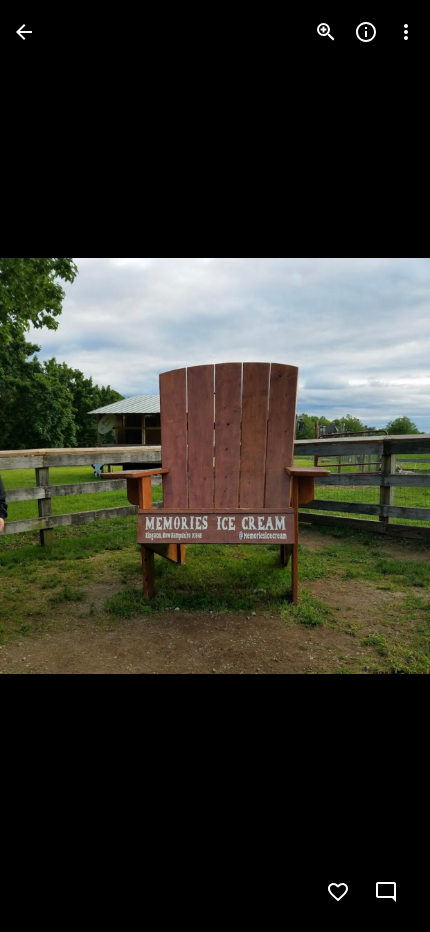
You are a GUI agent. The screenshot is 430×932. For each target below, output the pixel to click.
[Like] (338, 892)
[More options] (406, 32)
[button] (388, 892)
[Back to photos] (24, 32)
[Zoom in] (326, 32)
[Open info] (366, 32)
